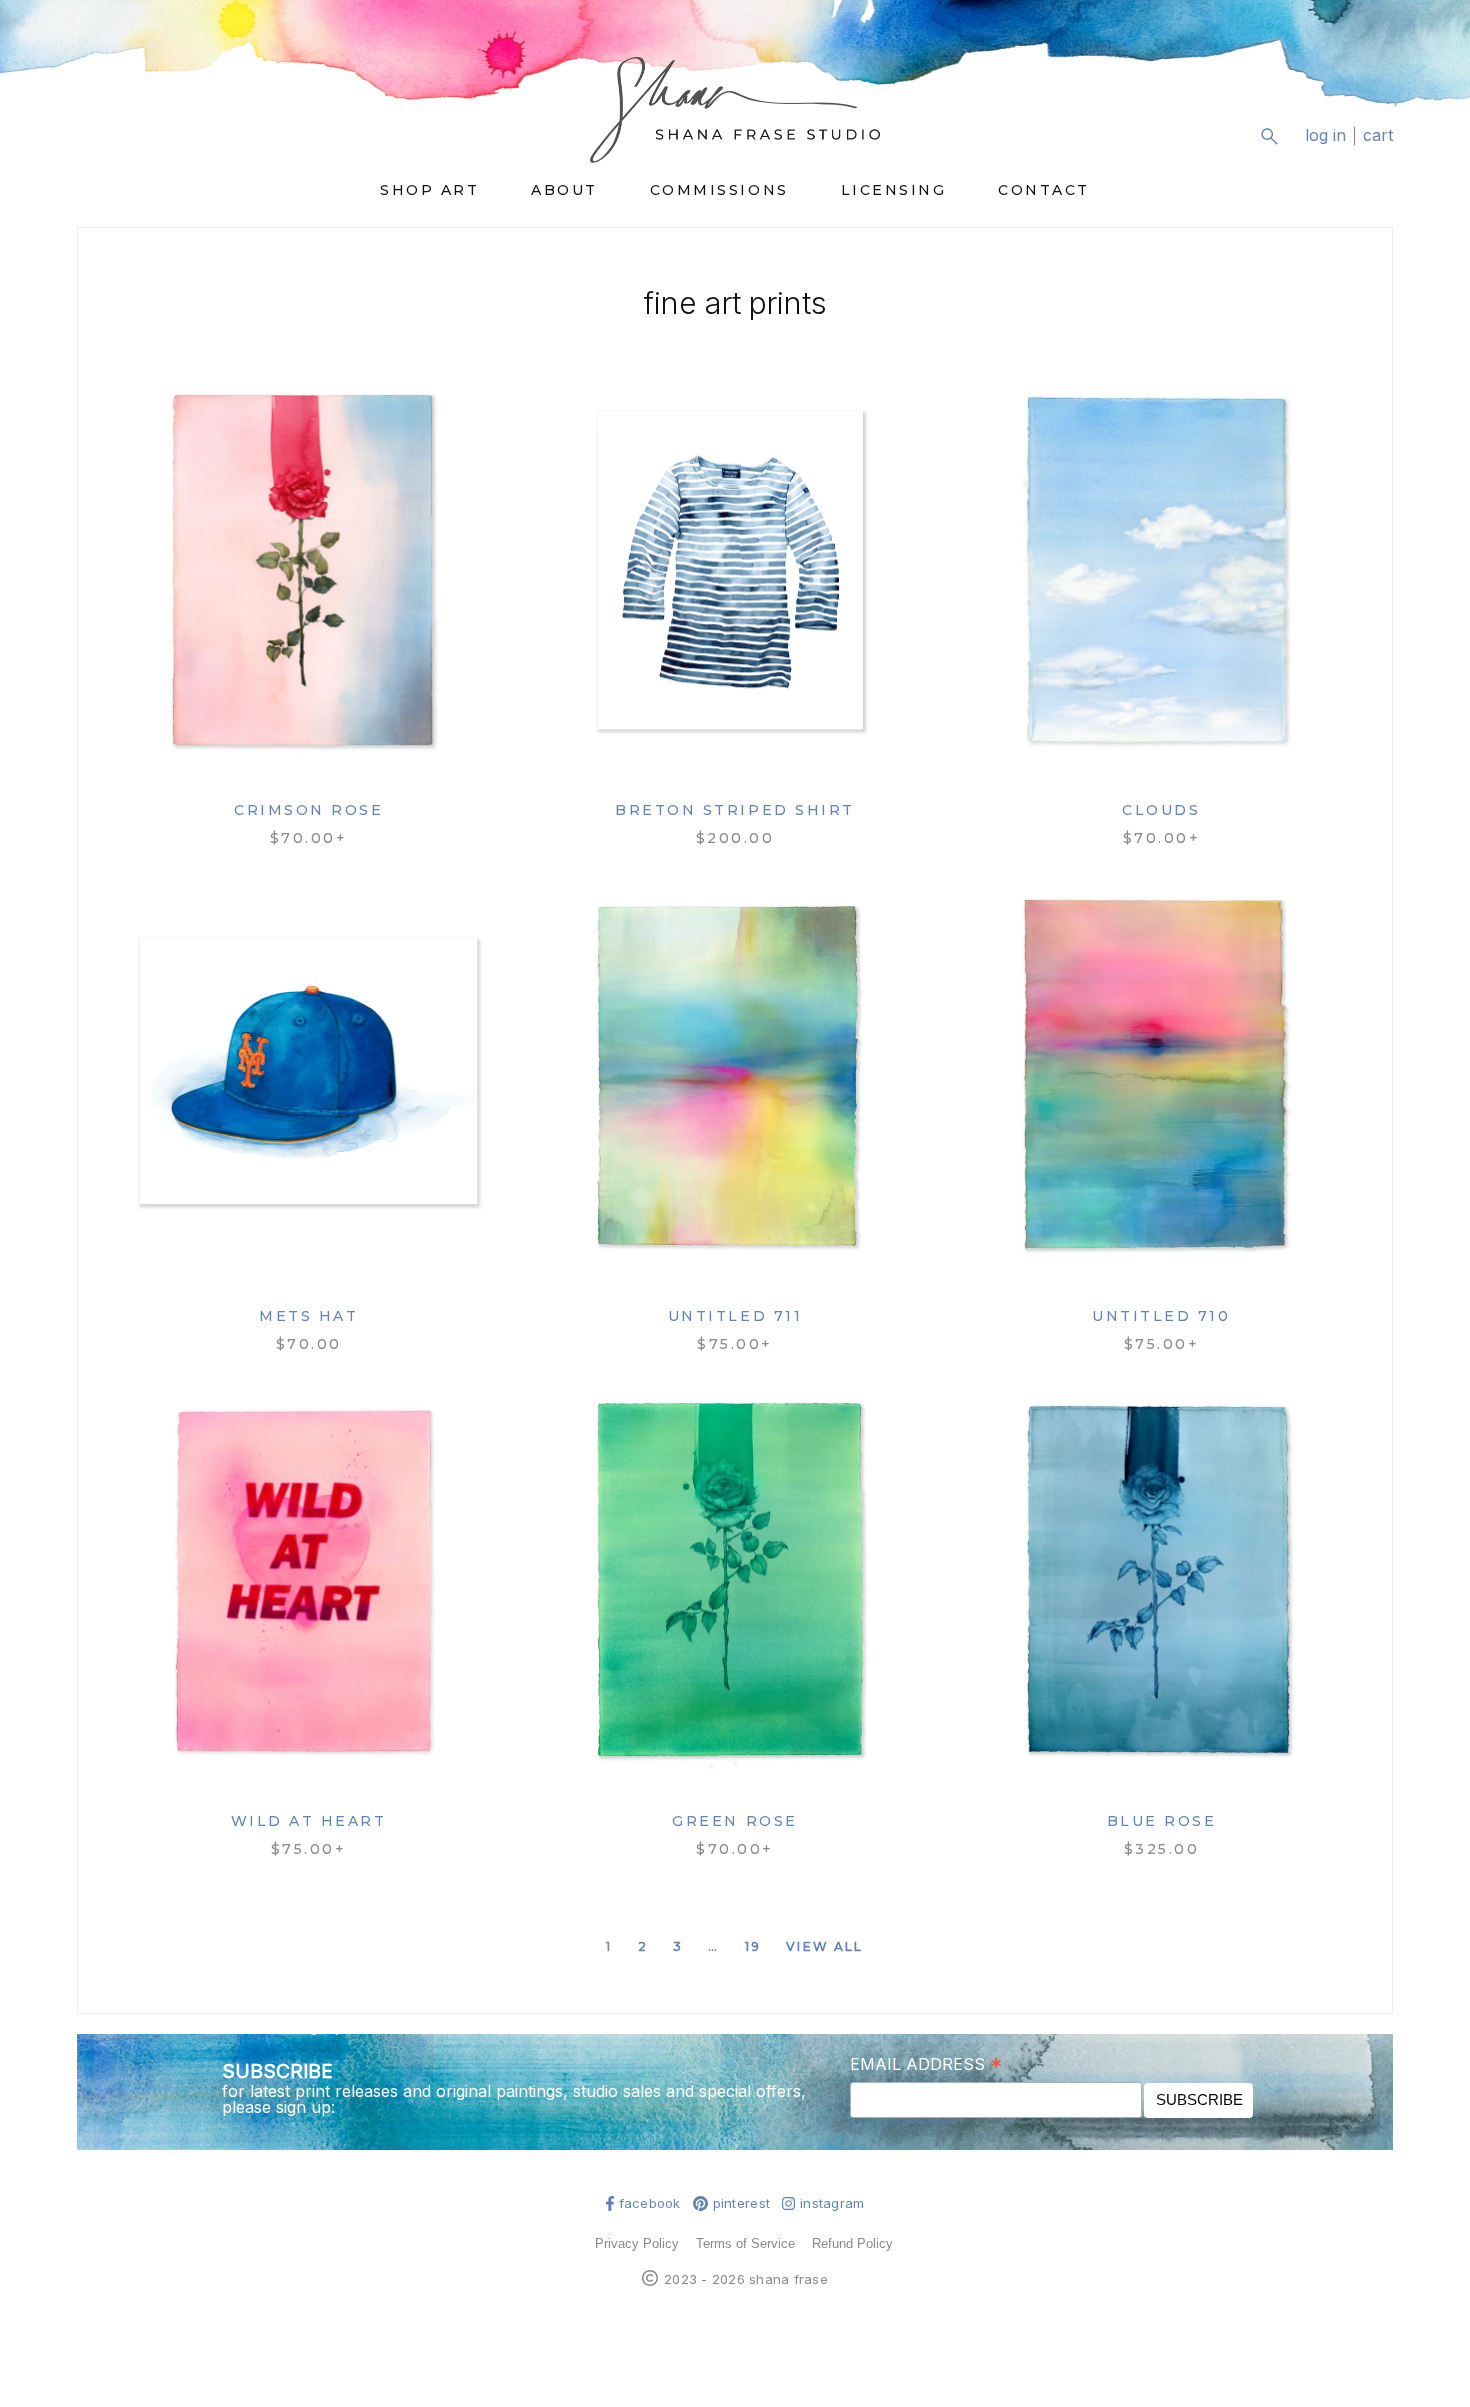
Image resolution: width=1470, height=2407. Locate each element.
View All (824, 1946)
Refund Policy (852, 2243)
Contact (1044, 190)
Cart (1378, 135)
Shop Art (429, 190)
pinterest (741, 2203)
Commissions (719, 190)
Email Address (926, 2063)
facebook (650, 2203)
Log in (1325, 135)
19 (753, 1946)
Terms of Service (745, 2243)
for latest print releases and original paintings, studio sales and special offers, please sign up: (514, 2099)
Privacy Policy (637, 2243)
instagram (832, 2203)
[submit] (1380, 151)
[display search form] (1269, 136)
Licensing (894, 190)
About (564, 190)
